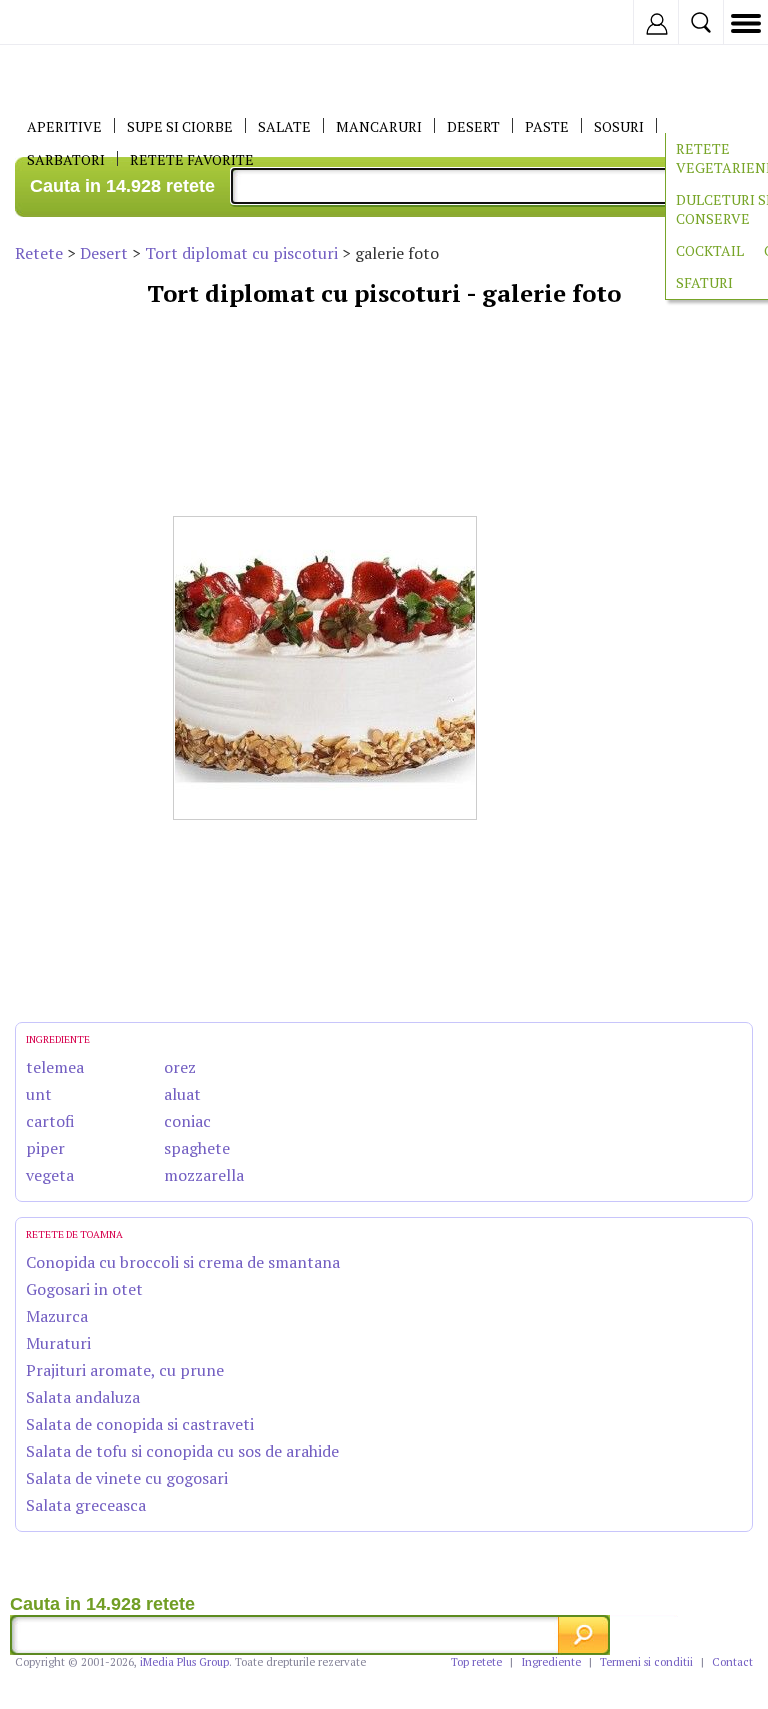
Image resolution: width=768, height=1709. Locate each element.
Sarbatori (66, 159)
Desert (104, 253)
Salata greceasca (86, 1505)
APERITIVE (64, 126)
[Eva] (62, 22)
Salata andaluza (83, 1397)
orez (180, 1067)
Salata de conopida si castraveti (140, 1424)
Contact (732, 1662)
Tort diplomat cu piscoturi (241, 253)
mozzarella (204, 1175)
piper (45, 1148)
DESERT (473, 126)
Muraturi (58, 1343)
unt (39, 1094)
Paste (547, 126)
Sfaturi (704, 282)
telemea (55, 1067)
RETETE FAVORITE (192, 159)
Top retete (476, 1662)
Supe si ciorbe (180, 126)
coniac (187, 1121)
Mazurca (57, 1316)
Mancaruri (379, 126)
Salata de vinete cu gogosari (127, 1478)
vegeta (50, 1175)
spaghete (197, 1148)
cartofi (50, 1121)
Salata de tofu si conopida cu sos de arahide (182, 1451)
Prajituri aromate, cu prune (125, 1370)
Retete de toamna (74, 1234)
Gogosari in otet (84, 1289)
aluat (182, 1094)
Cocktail (710, 250)
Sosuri (619, 126)
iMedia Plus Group (184, 1662)
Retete (39, 253)
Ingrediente (551, 1662)
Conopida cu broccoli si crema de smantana (183, 1262)
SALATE (284, 126)
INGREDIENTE (58, 1039)
